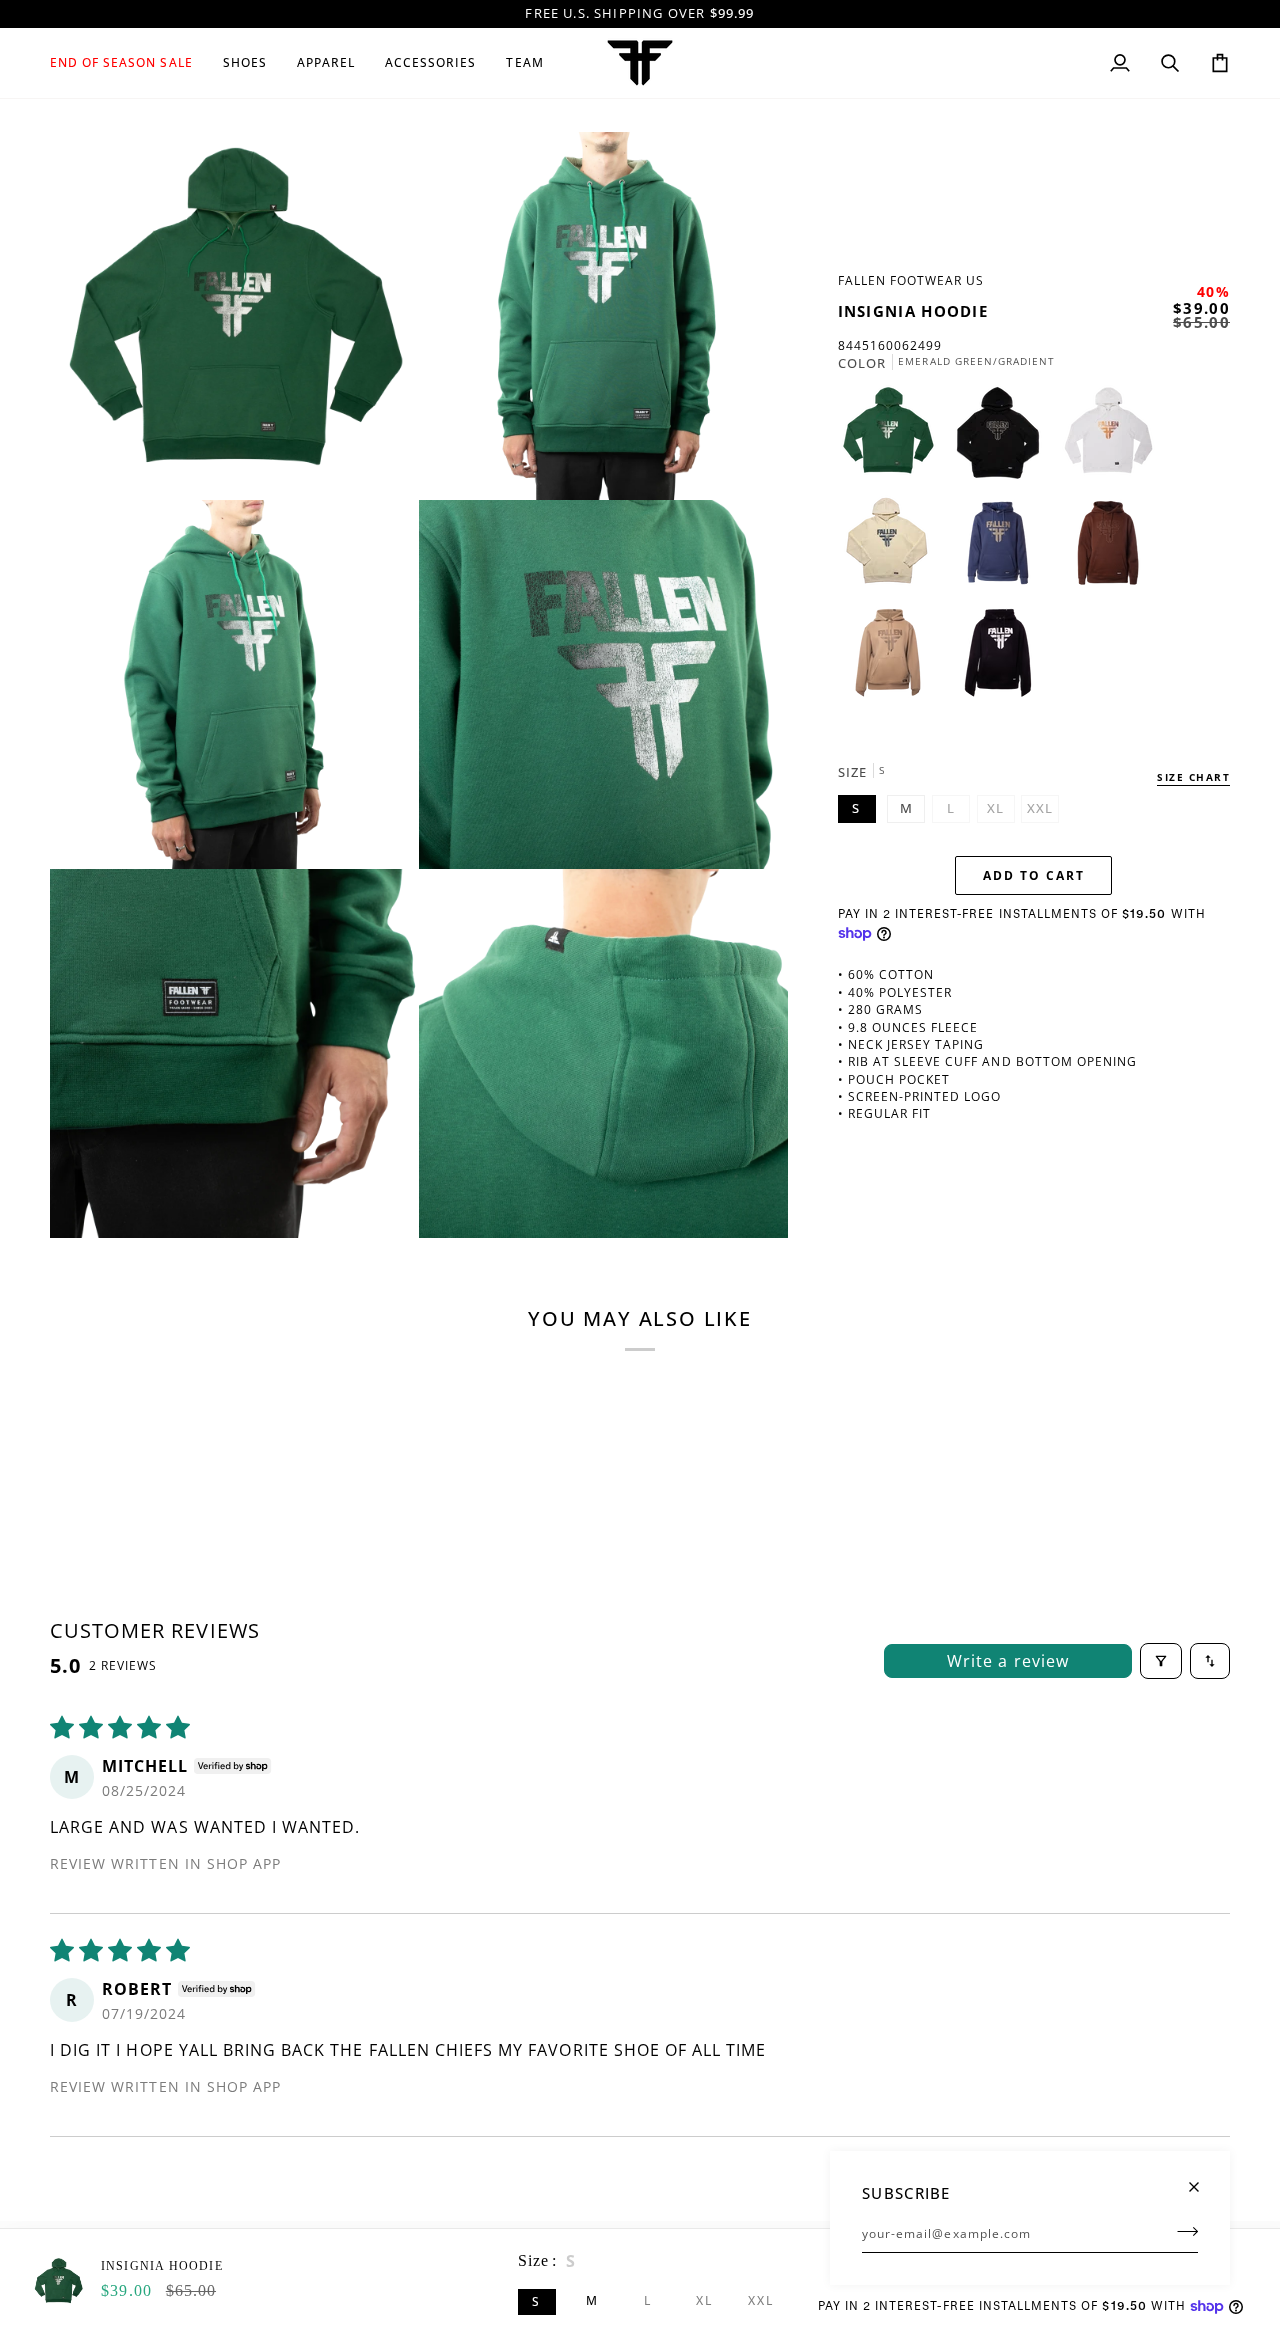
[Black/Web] (998, 658)
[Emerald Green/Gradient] (893, 438)
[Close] (1202, 2178)
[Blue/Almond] (1003, 548)
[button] (129, 63)
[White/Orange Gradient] (1113, 438)
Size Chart (1193, 776)
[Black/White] (1003, 438)
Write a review (1008, 1661)
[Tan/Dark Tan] (893, 658)
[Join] (1181, 2231)
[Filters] (1161, 1661)
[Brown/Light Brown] (1113, 548)
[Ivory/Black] (893, 548)
